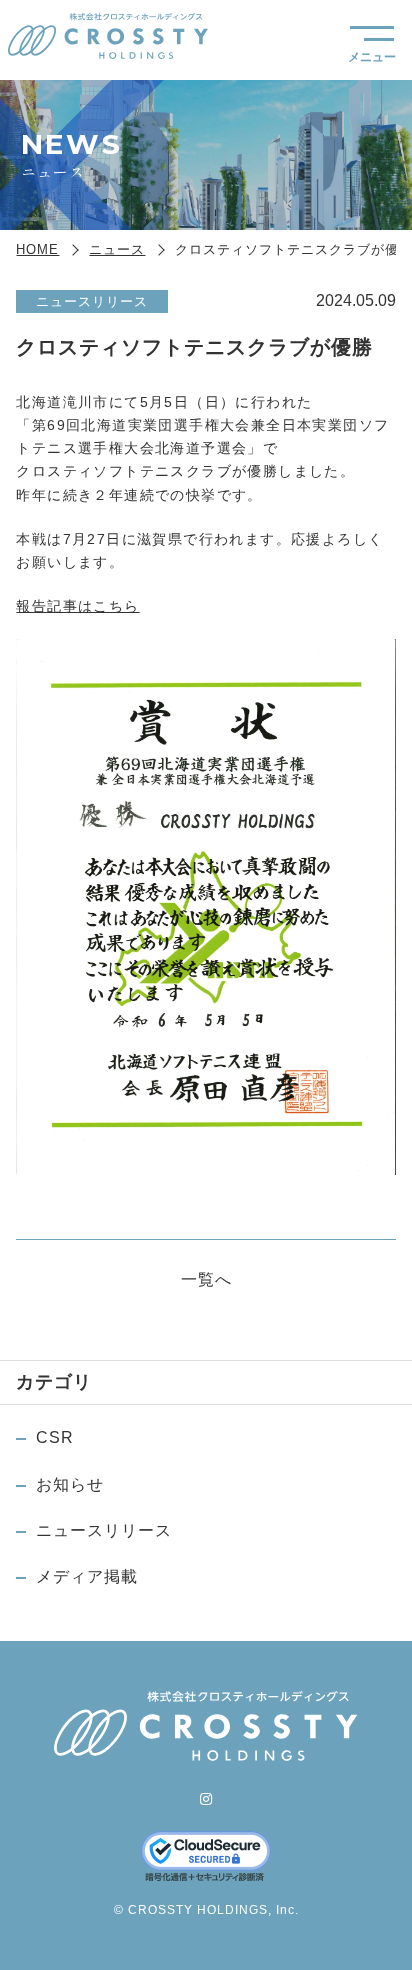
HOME (37, 249)
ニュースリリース (104, 1530)
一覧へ (206, 1279)
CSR (55, 1437)
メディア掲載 (87, 1576)
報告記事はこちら (77, 606)
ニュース (117, 249)
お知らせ (70, 1484)
